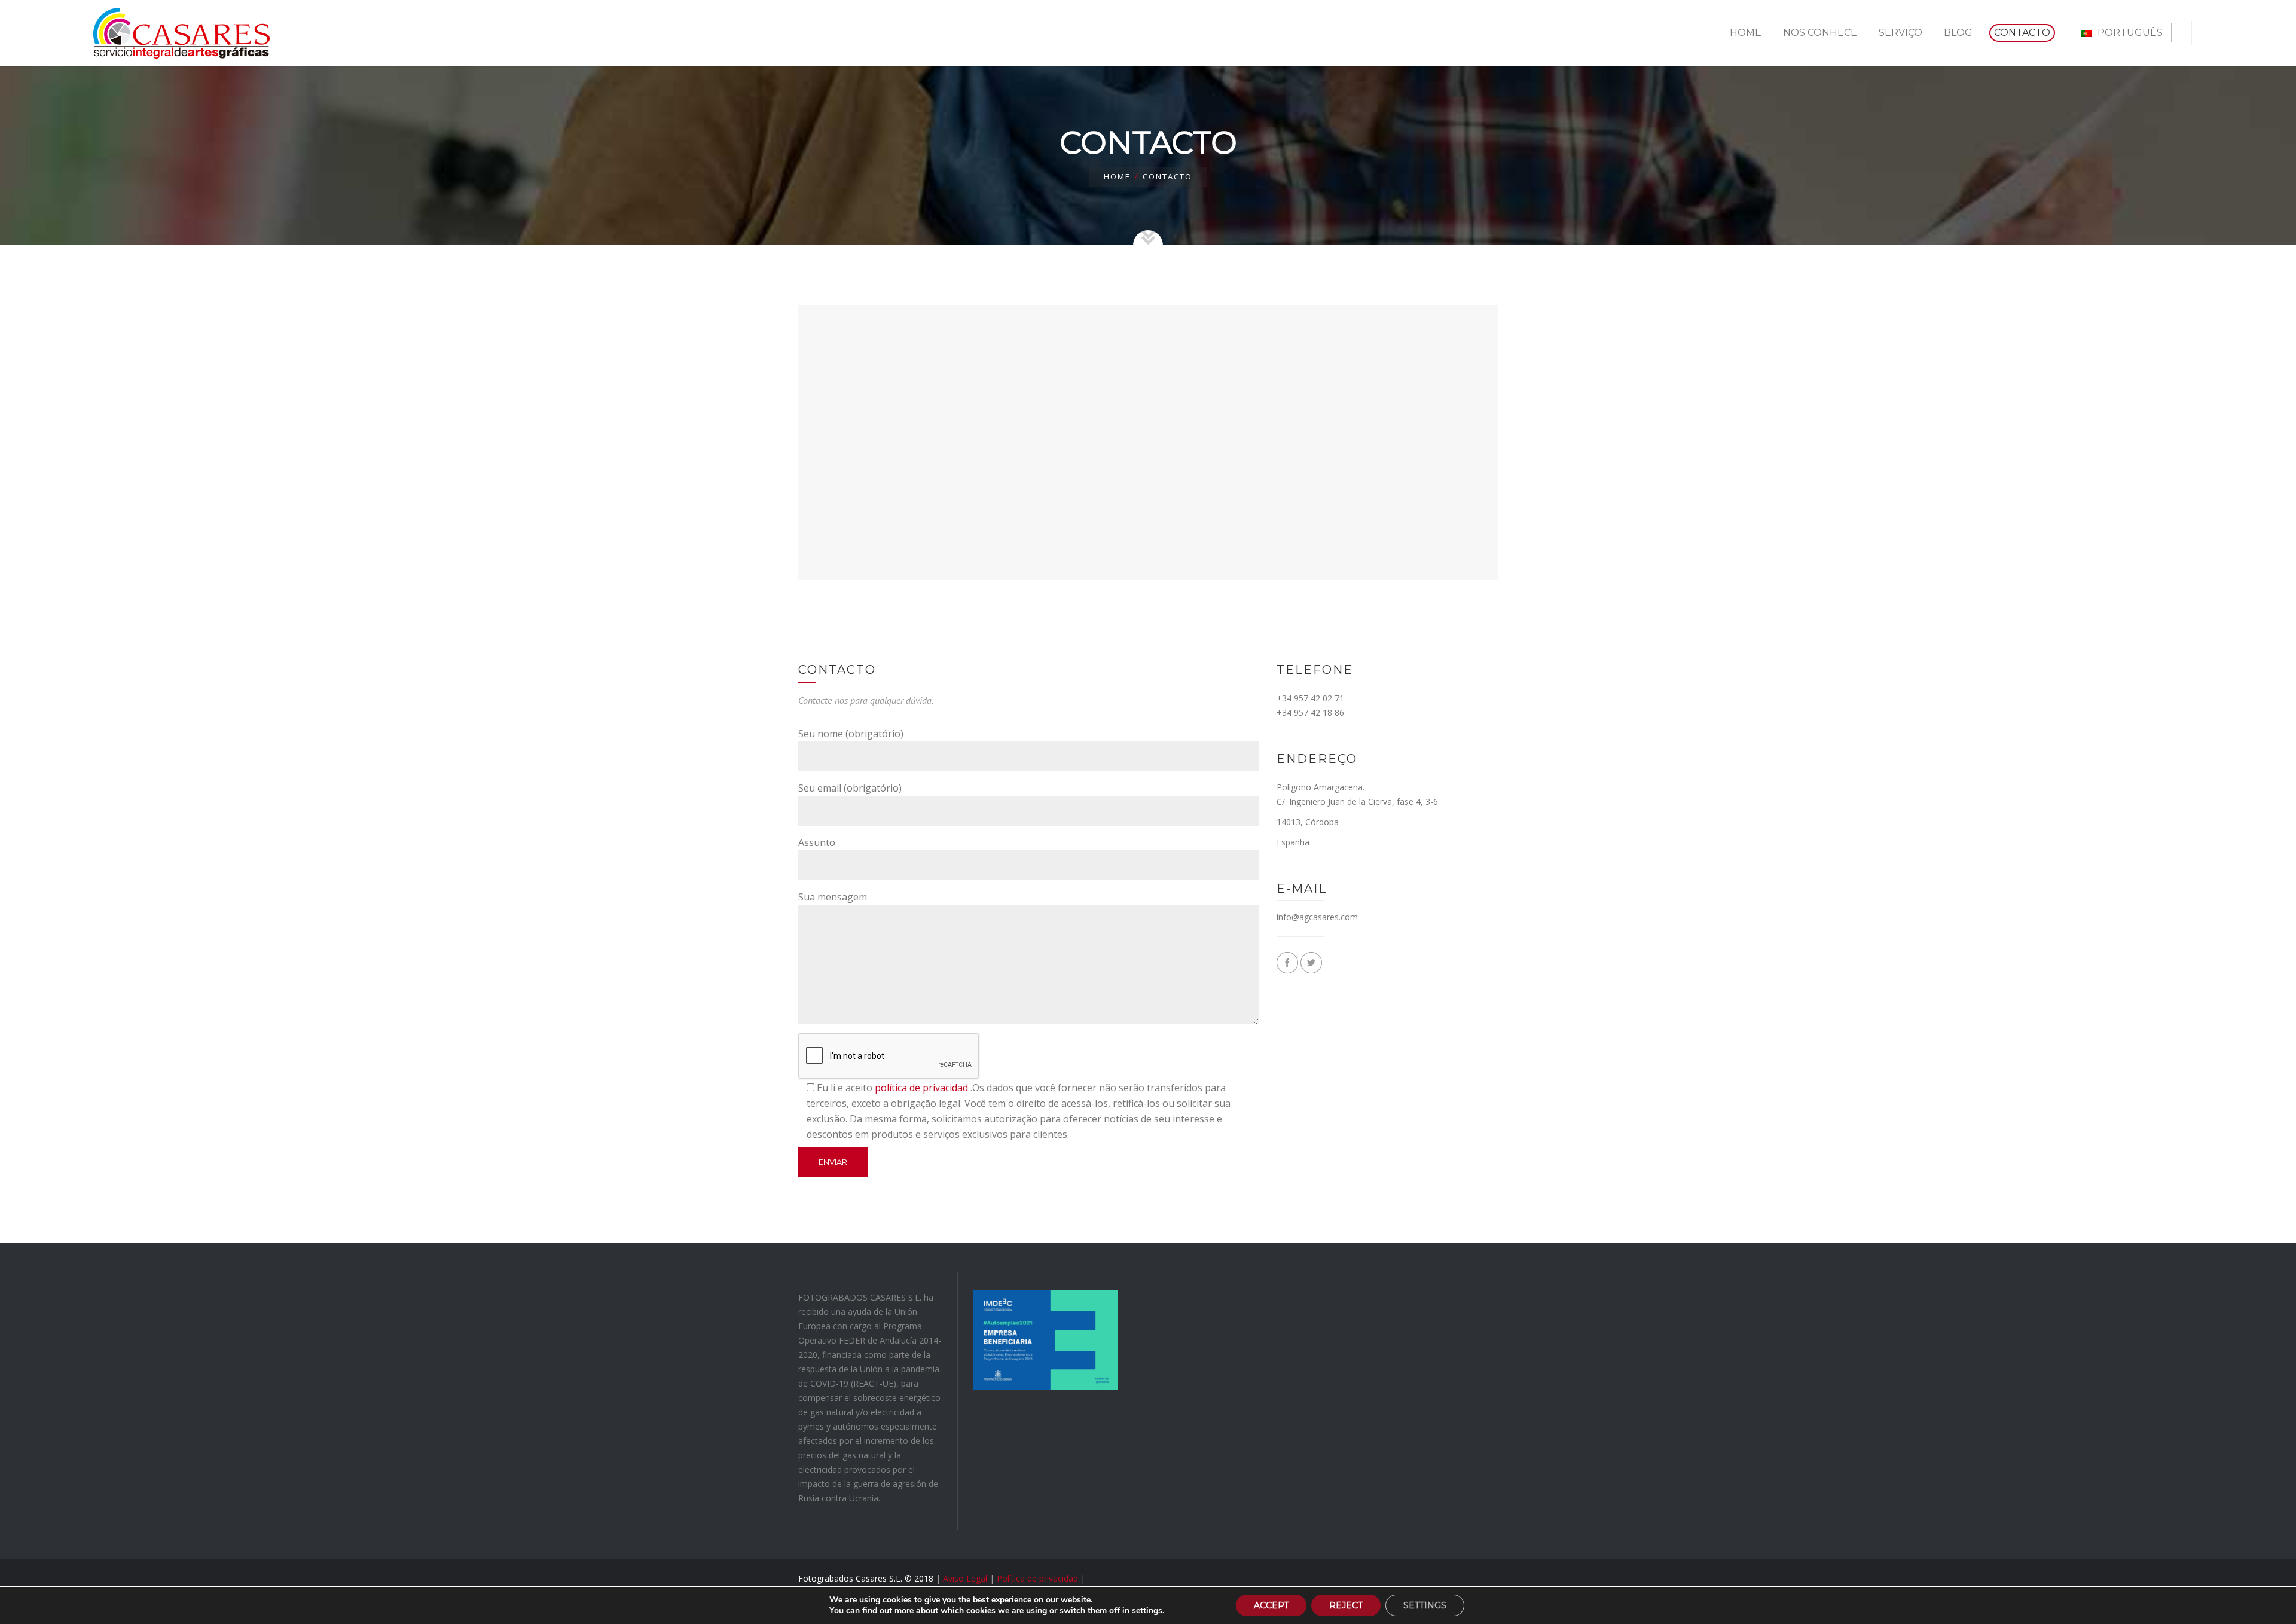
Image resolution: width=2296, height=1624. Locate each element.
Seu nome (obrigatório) (851, 734)
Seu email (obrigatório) (850, 788)
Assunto (817, 842)
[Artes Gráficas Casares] (181, 33)
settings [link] (1147, 1611)
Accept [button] (1271, 1605)
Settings (1425, 1605)
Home (1117, 176)
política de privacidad (921, 1088)
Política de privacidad (1037, 1578)
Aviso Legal (965, 1578)
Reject (1346, 1605)
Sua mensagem (833, 897)
